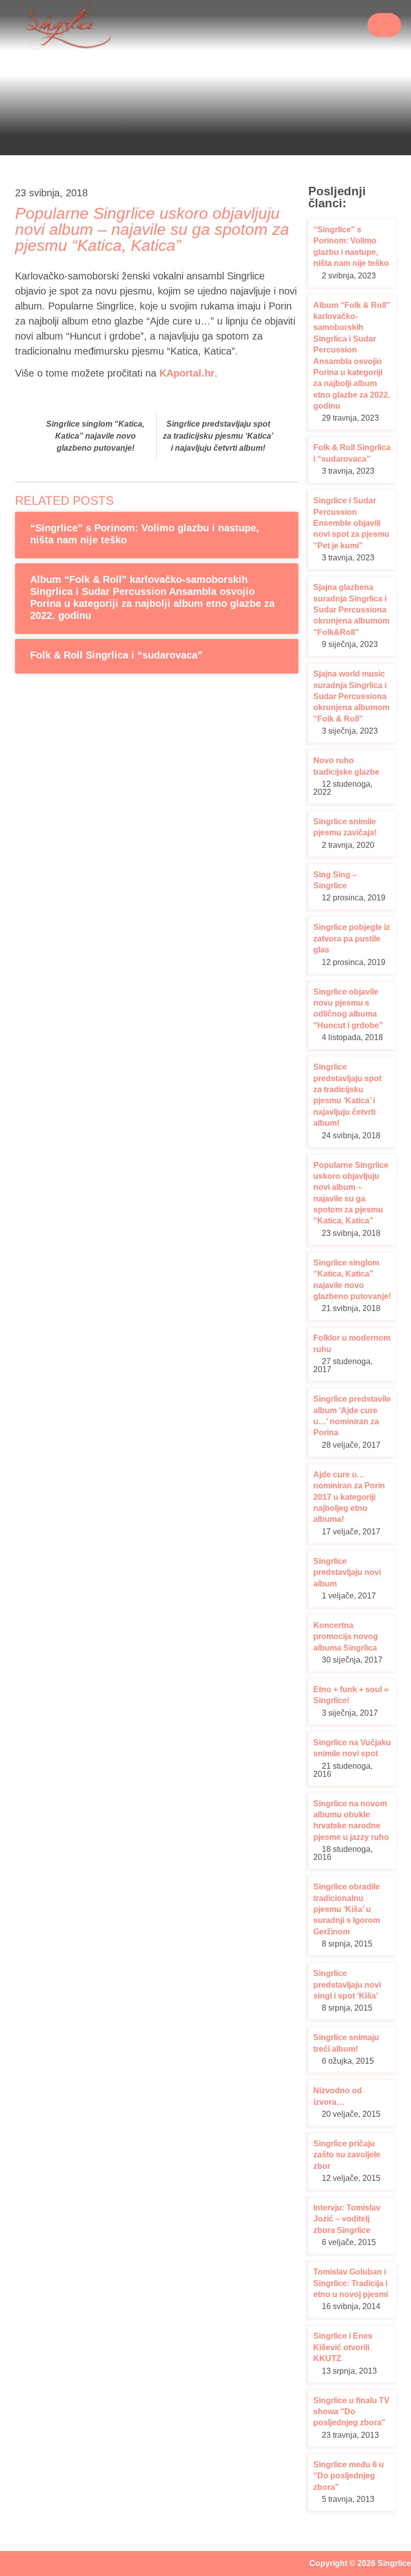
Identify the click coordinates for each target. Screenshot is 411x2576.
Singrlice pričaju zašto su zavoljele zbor (347, 2155)
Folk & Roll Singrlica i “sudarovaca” (116, 655)
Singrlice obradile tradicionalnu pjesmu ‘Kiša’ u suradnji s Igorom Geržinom (347, 1909)
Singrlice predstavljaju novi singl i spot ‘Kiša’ (347, 1985)
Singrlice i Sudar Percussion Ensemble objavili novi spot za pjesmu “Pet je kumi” (351, 523)
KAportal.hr (187, 373)
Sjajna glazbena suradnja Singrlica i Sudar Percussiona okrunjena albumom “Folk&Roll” (351, 610)
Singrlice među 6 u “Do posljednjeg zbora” (349, 2476)
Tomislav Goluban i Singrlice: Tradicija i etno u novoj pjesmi (351, 2283)
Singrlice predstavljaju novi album (347, 1572)
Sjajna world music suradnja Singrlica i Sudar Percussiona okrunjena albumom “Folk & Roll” (351, 696)
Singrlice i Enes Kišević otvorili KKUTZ (343, 2347)
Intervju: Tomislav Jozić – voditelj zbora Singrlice (347, 2219)
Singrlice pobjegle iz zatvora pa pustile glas (352, 938)
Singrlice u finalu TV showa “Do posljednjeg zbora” (351, 2412)
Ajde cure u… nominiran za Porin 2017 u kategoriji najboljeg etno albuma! (349, 1497)
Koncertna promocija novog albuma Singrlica (346, 1637)
